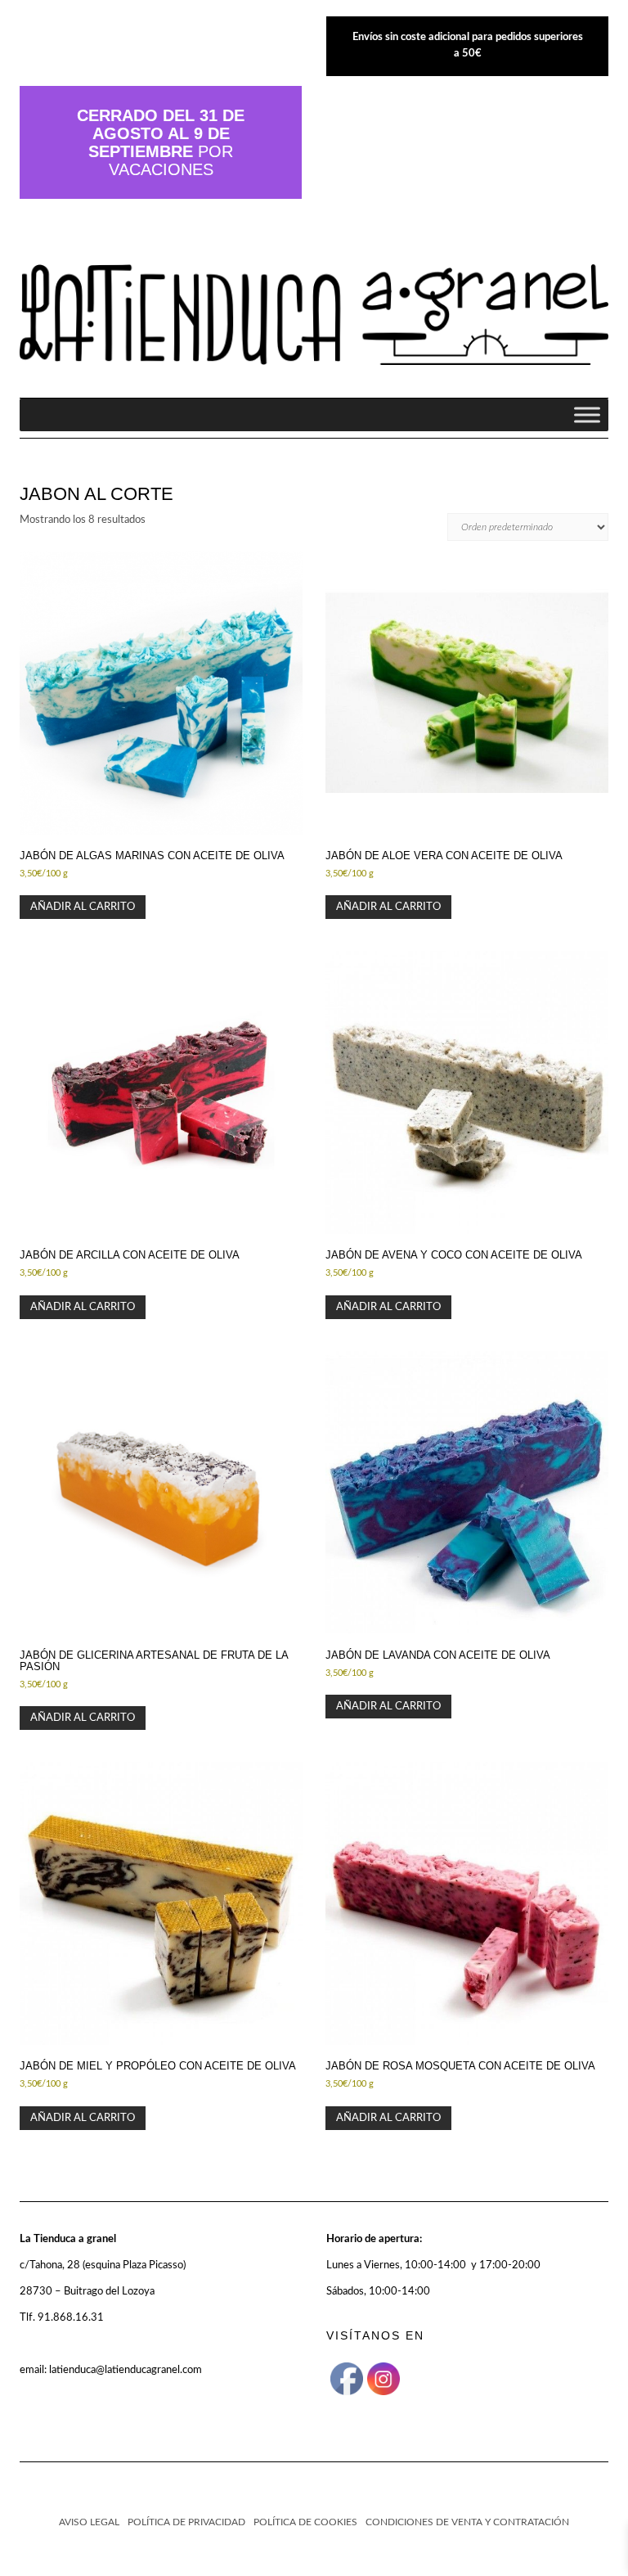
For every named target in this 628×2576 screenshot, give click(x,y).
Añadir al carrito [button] (83, 907)
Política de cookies (305, 2522)
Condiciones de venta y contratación (467, 2522)
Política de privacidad (186, 2522)
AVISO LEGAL (89, 2522)
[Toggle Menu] (587, 414)
